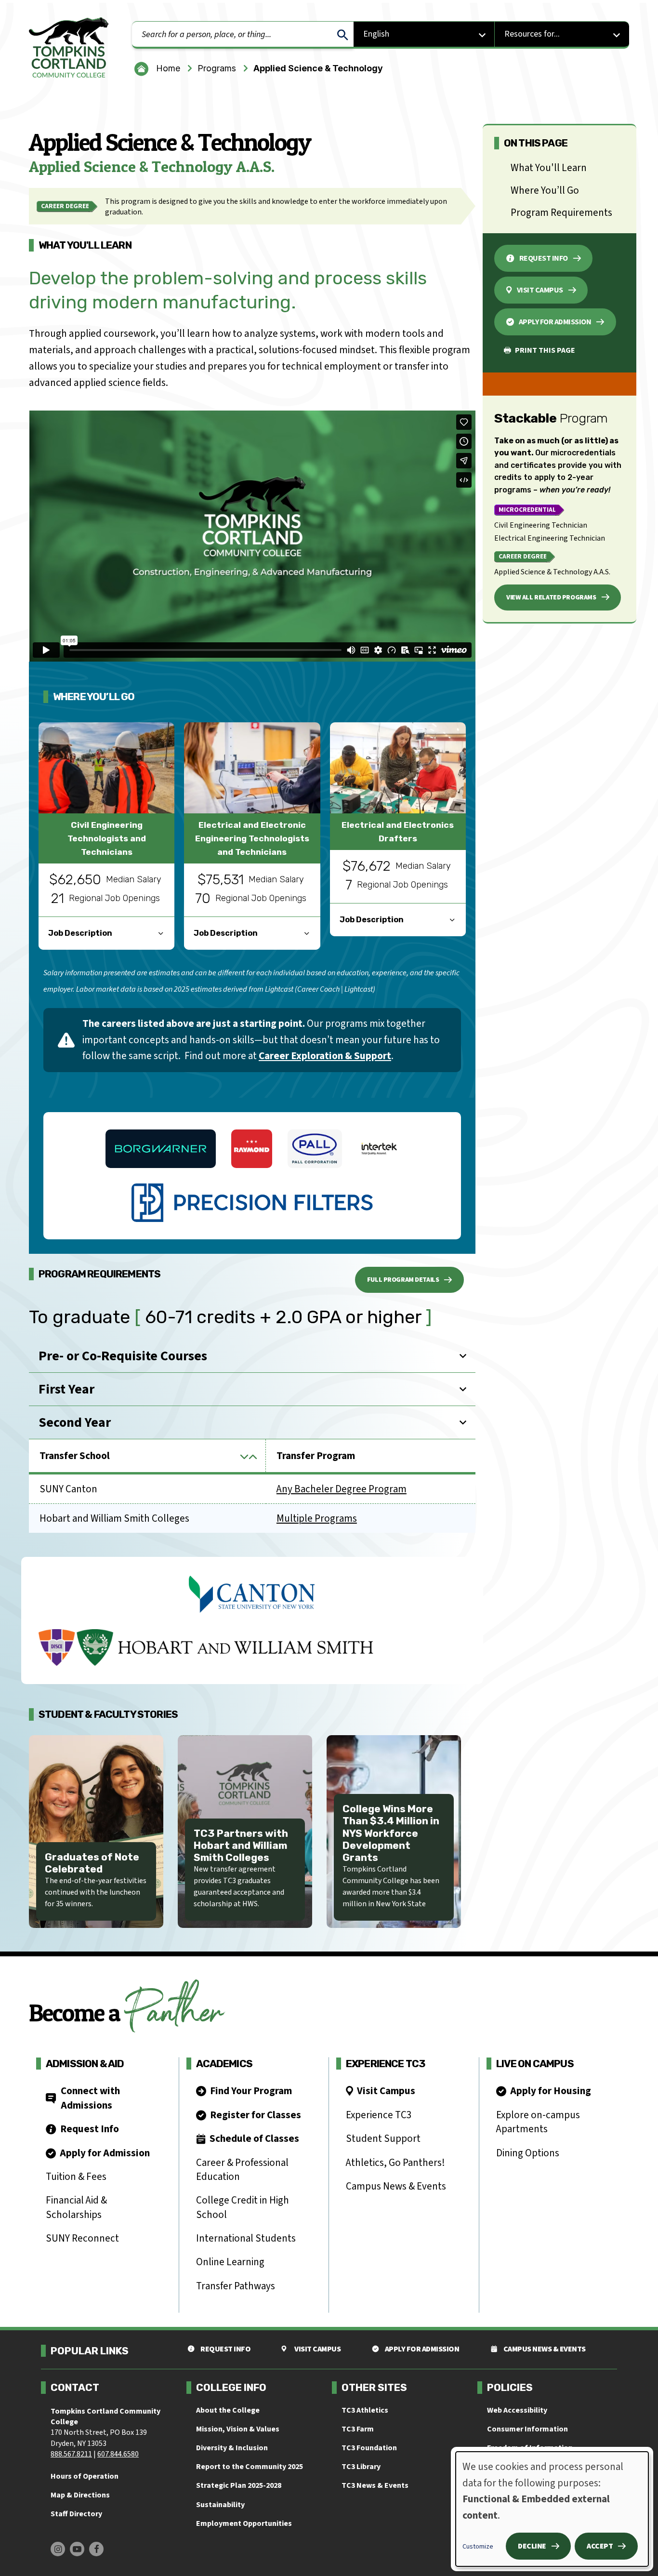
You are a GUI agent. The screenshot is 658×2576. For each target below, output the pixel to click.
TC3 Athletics (365, 2410)
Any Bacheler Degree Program (342, 1489)
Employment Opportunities (244, 2523)
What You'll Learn (549, 168)
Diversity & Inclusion (232, 2448)
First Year (66, 1389)
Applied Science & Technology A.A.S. (552, 572)
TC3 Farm (358, 2429)
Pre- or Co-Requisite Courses (123, 1356)
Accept (600, 2546)
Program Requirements (561, 212)
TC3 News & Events (375, 2485)
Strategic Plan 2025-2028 (239, 2485)
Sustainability (220, 2505)
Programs (217, 68)
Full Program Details (403, 1280)
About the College (228, 2410)
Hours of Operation (85, 2476)
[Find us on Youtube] (77, 2549)
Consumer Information (527, 2429)
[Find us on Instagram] (58, 2549)
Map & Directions (80, 2495)
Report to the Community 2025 (250, 2467)
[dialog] (552, 2509)
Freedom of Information (530, 2448)
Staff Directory (76, 2514)
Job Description (80, 933)
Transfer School (147, 1456)
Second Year (75, 1422)
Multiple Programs (317, 1518)
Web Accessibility (517, 2410)
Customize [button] (478, 2547)
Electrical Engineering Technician (550, 538)
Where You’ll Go (545, 190)
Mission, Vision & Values (238, 2429)
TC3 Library (361, 2467)
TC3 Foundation (369, 2448)
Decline (532, 2546)
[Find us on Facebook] (96, 2549)
